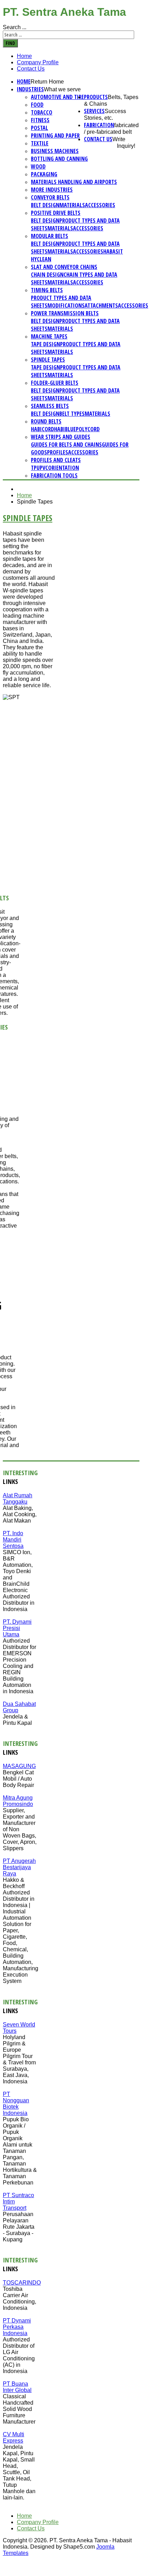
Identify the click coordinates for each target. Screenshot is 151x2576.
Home (24, 56)
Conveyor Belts (50, 197)
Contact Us (31, 69)
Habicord (42, 429)
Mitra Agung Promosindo (18, 1801)
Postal (40, 128)
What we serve (62, 89)
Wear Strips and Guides (61, 437)
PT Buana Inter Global (17, 2387)
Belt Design (45, 205)
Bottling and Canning (59, 159)
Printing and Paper (55, 136)
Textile (40, 143)
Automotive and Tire (57, 97)
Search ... (15, 27)
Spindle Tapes (48, 360)
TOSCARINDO (22, 2283)
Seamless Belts (50, 406)
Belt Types (72, 414)
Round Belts (46, 421)
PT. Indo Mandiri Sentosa (13, 1540)
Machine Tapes (49, 336)
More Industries (52, 190)
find (10, 43)
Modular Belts (50, 236)
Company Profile (38, 62)
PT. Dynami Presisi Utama (17, 1628)
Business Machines (55, 151)
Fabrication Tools (54, 475)
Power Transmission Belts (65, 313)
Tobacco (42, 112)
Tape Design (45, 344)
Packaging (44, 174)
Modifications (66, 305)
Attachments (101, 305)
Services (94, 111)
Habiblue (65, 429)
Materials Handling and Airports (74, 182)
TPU (35, 468)
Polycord (88, 429)
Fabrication (99, 125)
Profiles (58, 452)
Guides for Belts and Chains (66, 445)
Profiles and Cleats (56, 460)
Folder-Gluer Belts (55, 383)
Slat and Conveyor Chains (64, 267)
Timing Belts (47, 290)
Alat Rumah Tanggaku (18, 1499)
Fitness (40, 120)
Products (96, 97)
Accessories (100, 205)
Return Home (47, 82)
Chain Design (47, 275)
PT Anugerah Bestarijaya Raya (19, 1867)
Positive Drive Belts (56, 213)
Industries (30, 89)
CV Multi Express (14, 2437)
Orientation (64, 468)
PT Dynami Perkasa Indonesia (17, 2327)
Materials (72, 205)
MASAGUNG (19, 1766)
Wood (38, 166)
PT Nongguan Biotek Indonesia (16, 2104)
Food (37, 105)
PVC (44, 468)
